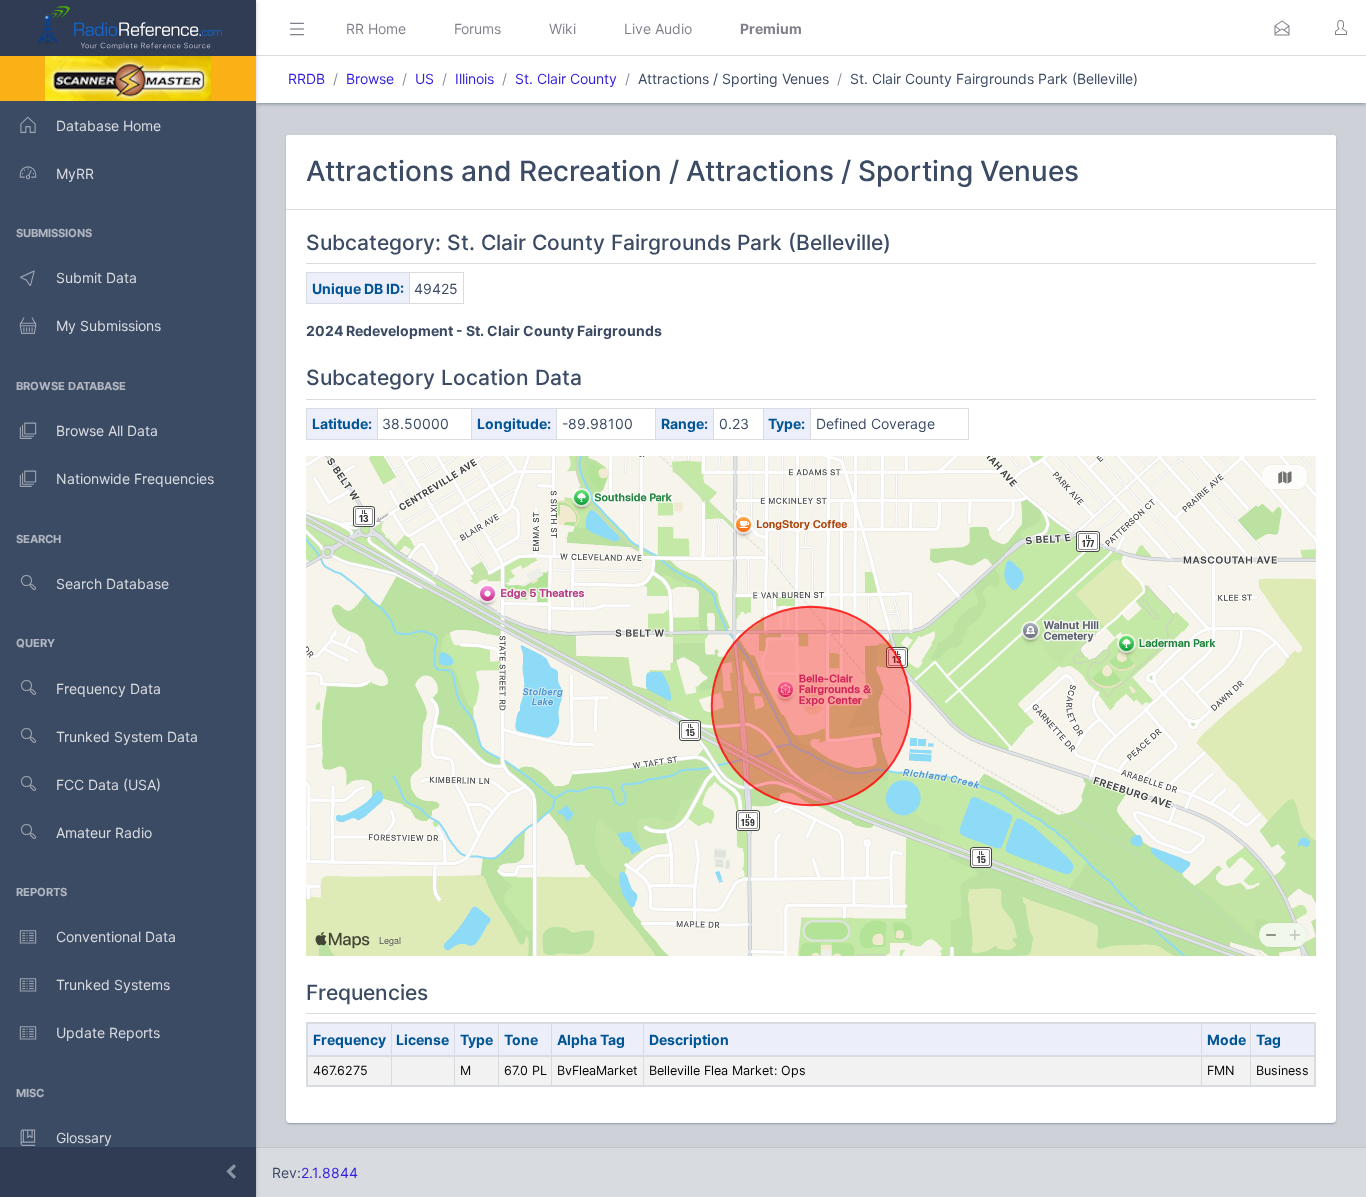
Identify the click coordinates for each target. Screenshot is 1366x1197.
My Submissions (108, 325)
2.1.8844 (329, 1172)
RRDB (306, 78)
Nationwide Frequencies (135, 478)
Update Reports (108, 1032)
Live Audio (658, 28)
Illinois (474, 78)
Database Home (108, 125)
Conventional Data (116, 936)
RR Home (376, 28)
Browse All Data (107, 430)
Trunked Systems (113, 984)
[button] (1282, 28)
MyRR (75, 173)
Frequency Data (108, 688)
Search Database (112, 583)
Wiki (562, 28)
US (424, 78)
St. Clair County (566, 78)
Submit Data (96, 277)
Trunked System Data (127, 736)
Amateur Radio (104, 832)
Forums (477, 28)
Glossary (84, 1137)
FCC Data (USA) (108, 784)
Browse (370, 78)
